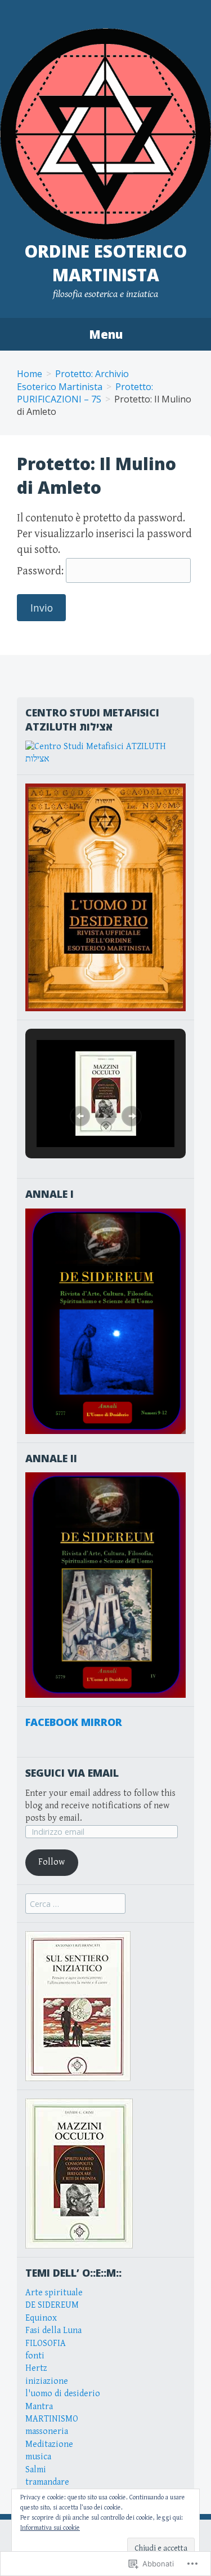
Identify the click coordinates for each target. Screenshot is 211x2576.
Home (30, 374)
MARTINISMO (52, 2419)
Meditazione (49, 2444)
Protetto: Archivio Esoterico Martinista (73, 380)
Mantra (39, 2407)
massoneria (47, 2431)
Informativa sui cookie (50, 2528)
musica (38, 2457)
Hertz (36, 2368)
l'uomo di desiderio (63, 2394)
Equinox (41, 2318)
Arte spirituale (54, 2293)
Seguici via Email (72, 1773)
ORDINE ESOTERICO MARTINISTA (105, 263)
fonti (35, 2356)
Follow (51, 1862)
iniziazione (47, 2381)
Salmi (36, 2470)
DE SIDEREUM (52, 2305)
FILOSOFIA (46, 2343)
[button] (80, 1116)
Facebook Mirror (74, 1722)
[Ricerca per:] (75, 1904)
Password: (41, 571)
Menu (106, 334)
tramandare (47, 2482)
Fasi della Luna (53, 2331)
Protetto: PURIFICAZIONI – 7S (85, 393)
